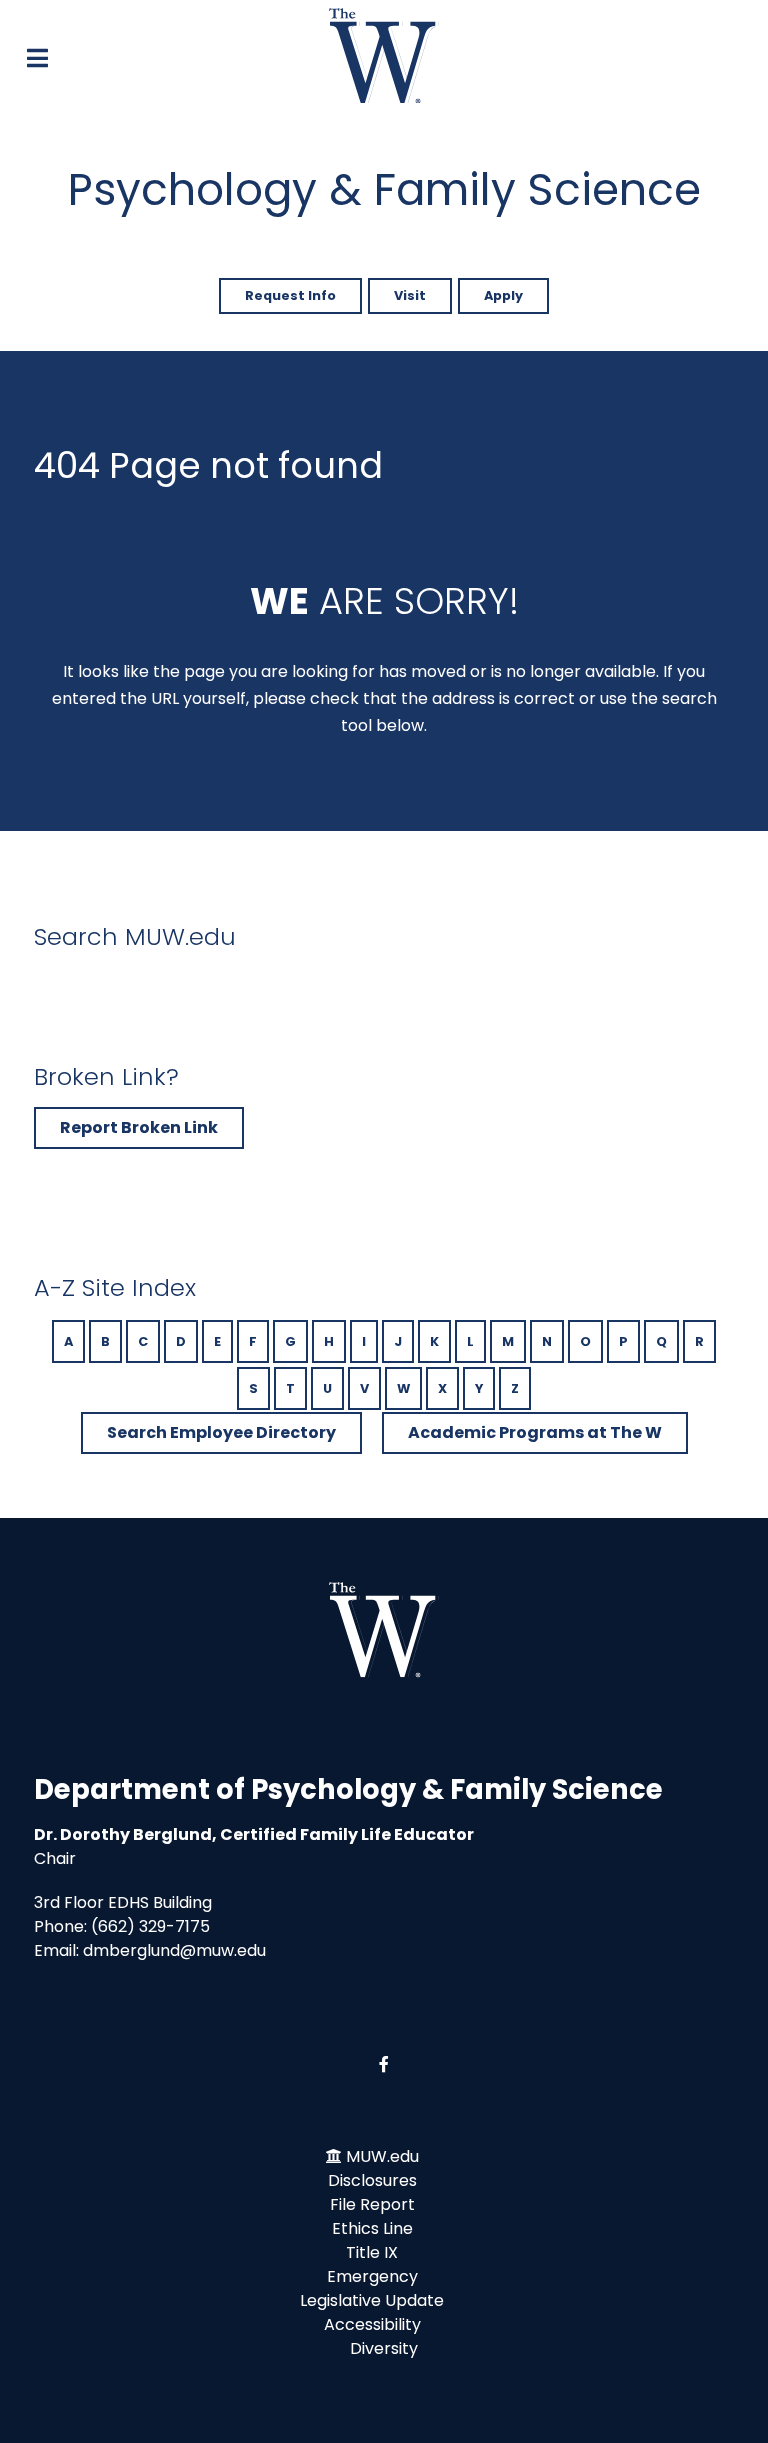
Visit (410, 295)
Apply (503, 295)
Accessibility (372, 2324)
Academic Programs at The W (535, 1432)
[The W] (384, 55)
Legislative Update (372, 2300)
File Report (372, 2204)
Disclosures (372, 2180)
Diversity (384, 2348)
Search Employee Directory (221, 1432)
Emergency (372, 2276)
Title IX (372, 2252)
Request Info (290, 295)
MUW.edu (382, 2156)
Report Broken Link (139, 1127)
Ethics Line (372, 2228)
